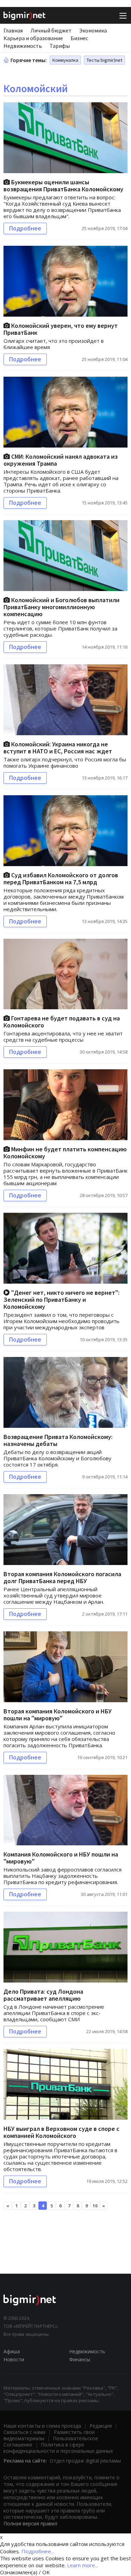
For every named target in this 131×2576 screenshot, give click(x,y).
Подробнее (25, 228)
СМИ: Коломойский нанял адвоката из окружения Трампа (61, 460)
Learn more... (83, 2565)
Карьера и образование (33, 38)
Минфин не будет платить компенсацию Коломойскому (65, 1153)
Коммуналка (65, 60)
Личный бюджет (51, 30)
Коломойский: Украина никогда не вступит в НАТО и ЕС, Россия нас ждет (58, 748)
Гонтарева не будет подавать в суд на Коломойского (62, 1022)
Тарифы (60, 46)
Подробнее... (38, 2551)
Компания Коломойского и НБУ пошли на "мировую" (61, 1858)
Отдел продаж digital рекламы (85, 2461)
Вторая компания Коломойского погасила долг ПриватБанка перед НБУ (62, 1577)
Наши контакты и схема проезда (42, 2426)
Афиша (12, 2351)
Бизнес (79, 38)
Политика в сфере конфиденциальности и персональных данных (58, 2448)
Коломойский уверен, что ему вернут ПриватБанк (61, 329)
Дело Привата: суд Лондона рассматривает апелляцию (43, 1995)
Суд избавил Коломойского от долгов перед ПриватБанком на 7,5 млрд (61, 879)
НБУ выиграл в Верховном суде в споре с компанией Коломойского (61, 2132)
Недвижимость (23, 46)
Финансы (80, 2359)
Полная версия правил (30, 2523)
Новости (14, 2359)
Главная (13, 30)
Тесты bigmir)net (104, 60)
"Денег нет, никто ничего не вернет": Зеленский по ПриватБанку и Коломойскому (61, 1300)
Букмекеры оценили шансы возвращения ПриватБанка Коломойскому (63, 186)
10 (95, 2206)
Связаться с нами (24, 2432)
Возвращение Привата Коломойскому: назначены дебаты (58, 1440)
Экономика (93, 30)
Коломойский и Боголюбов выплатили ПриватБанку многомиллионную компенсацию (61, 607)
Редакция (101, 2426)
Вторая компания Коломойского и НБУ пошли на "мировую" (58, 1715)
